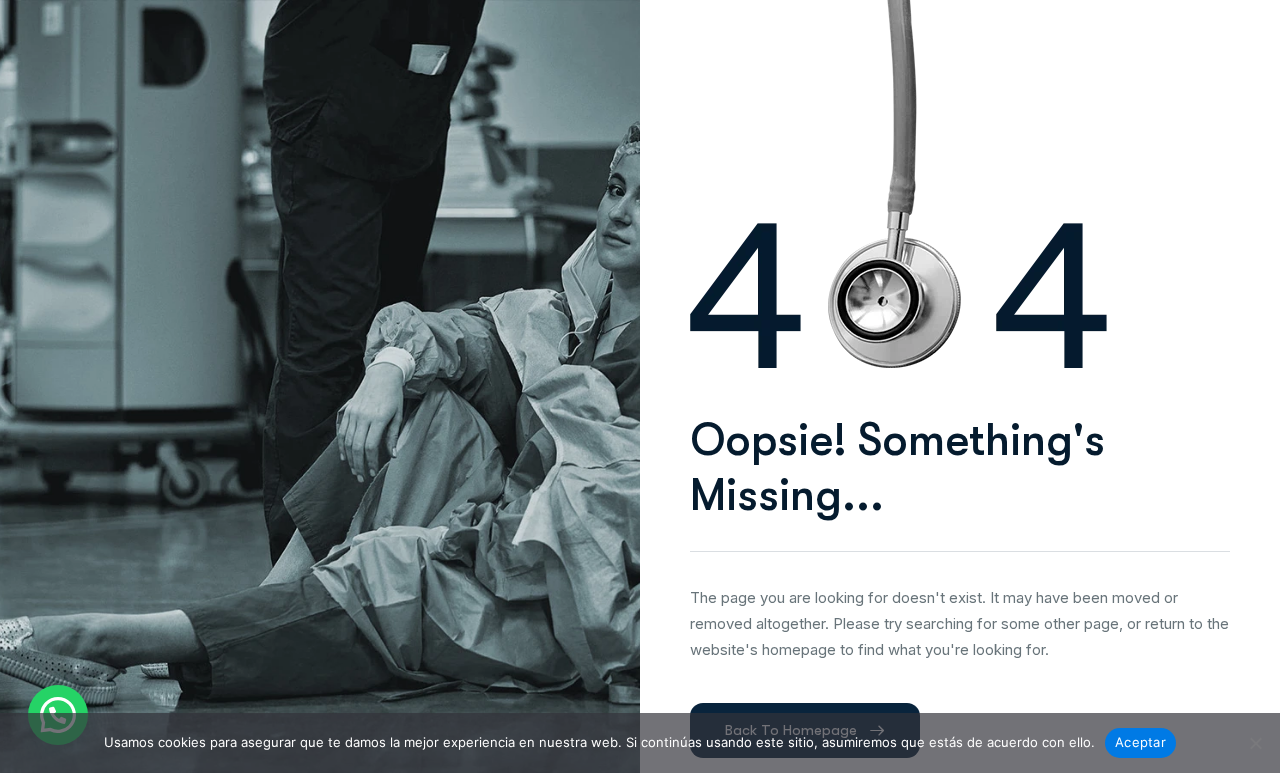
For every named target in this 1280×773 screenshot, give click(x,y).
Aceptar (1140, 742)
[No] (1255, 743)
